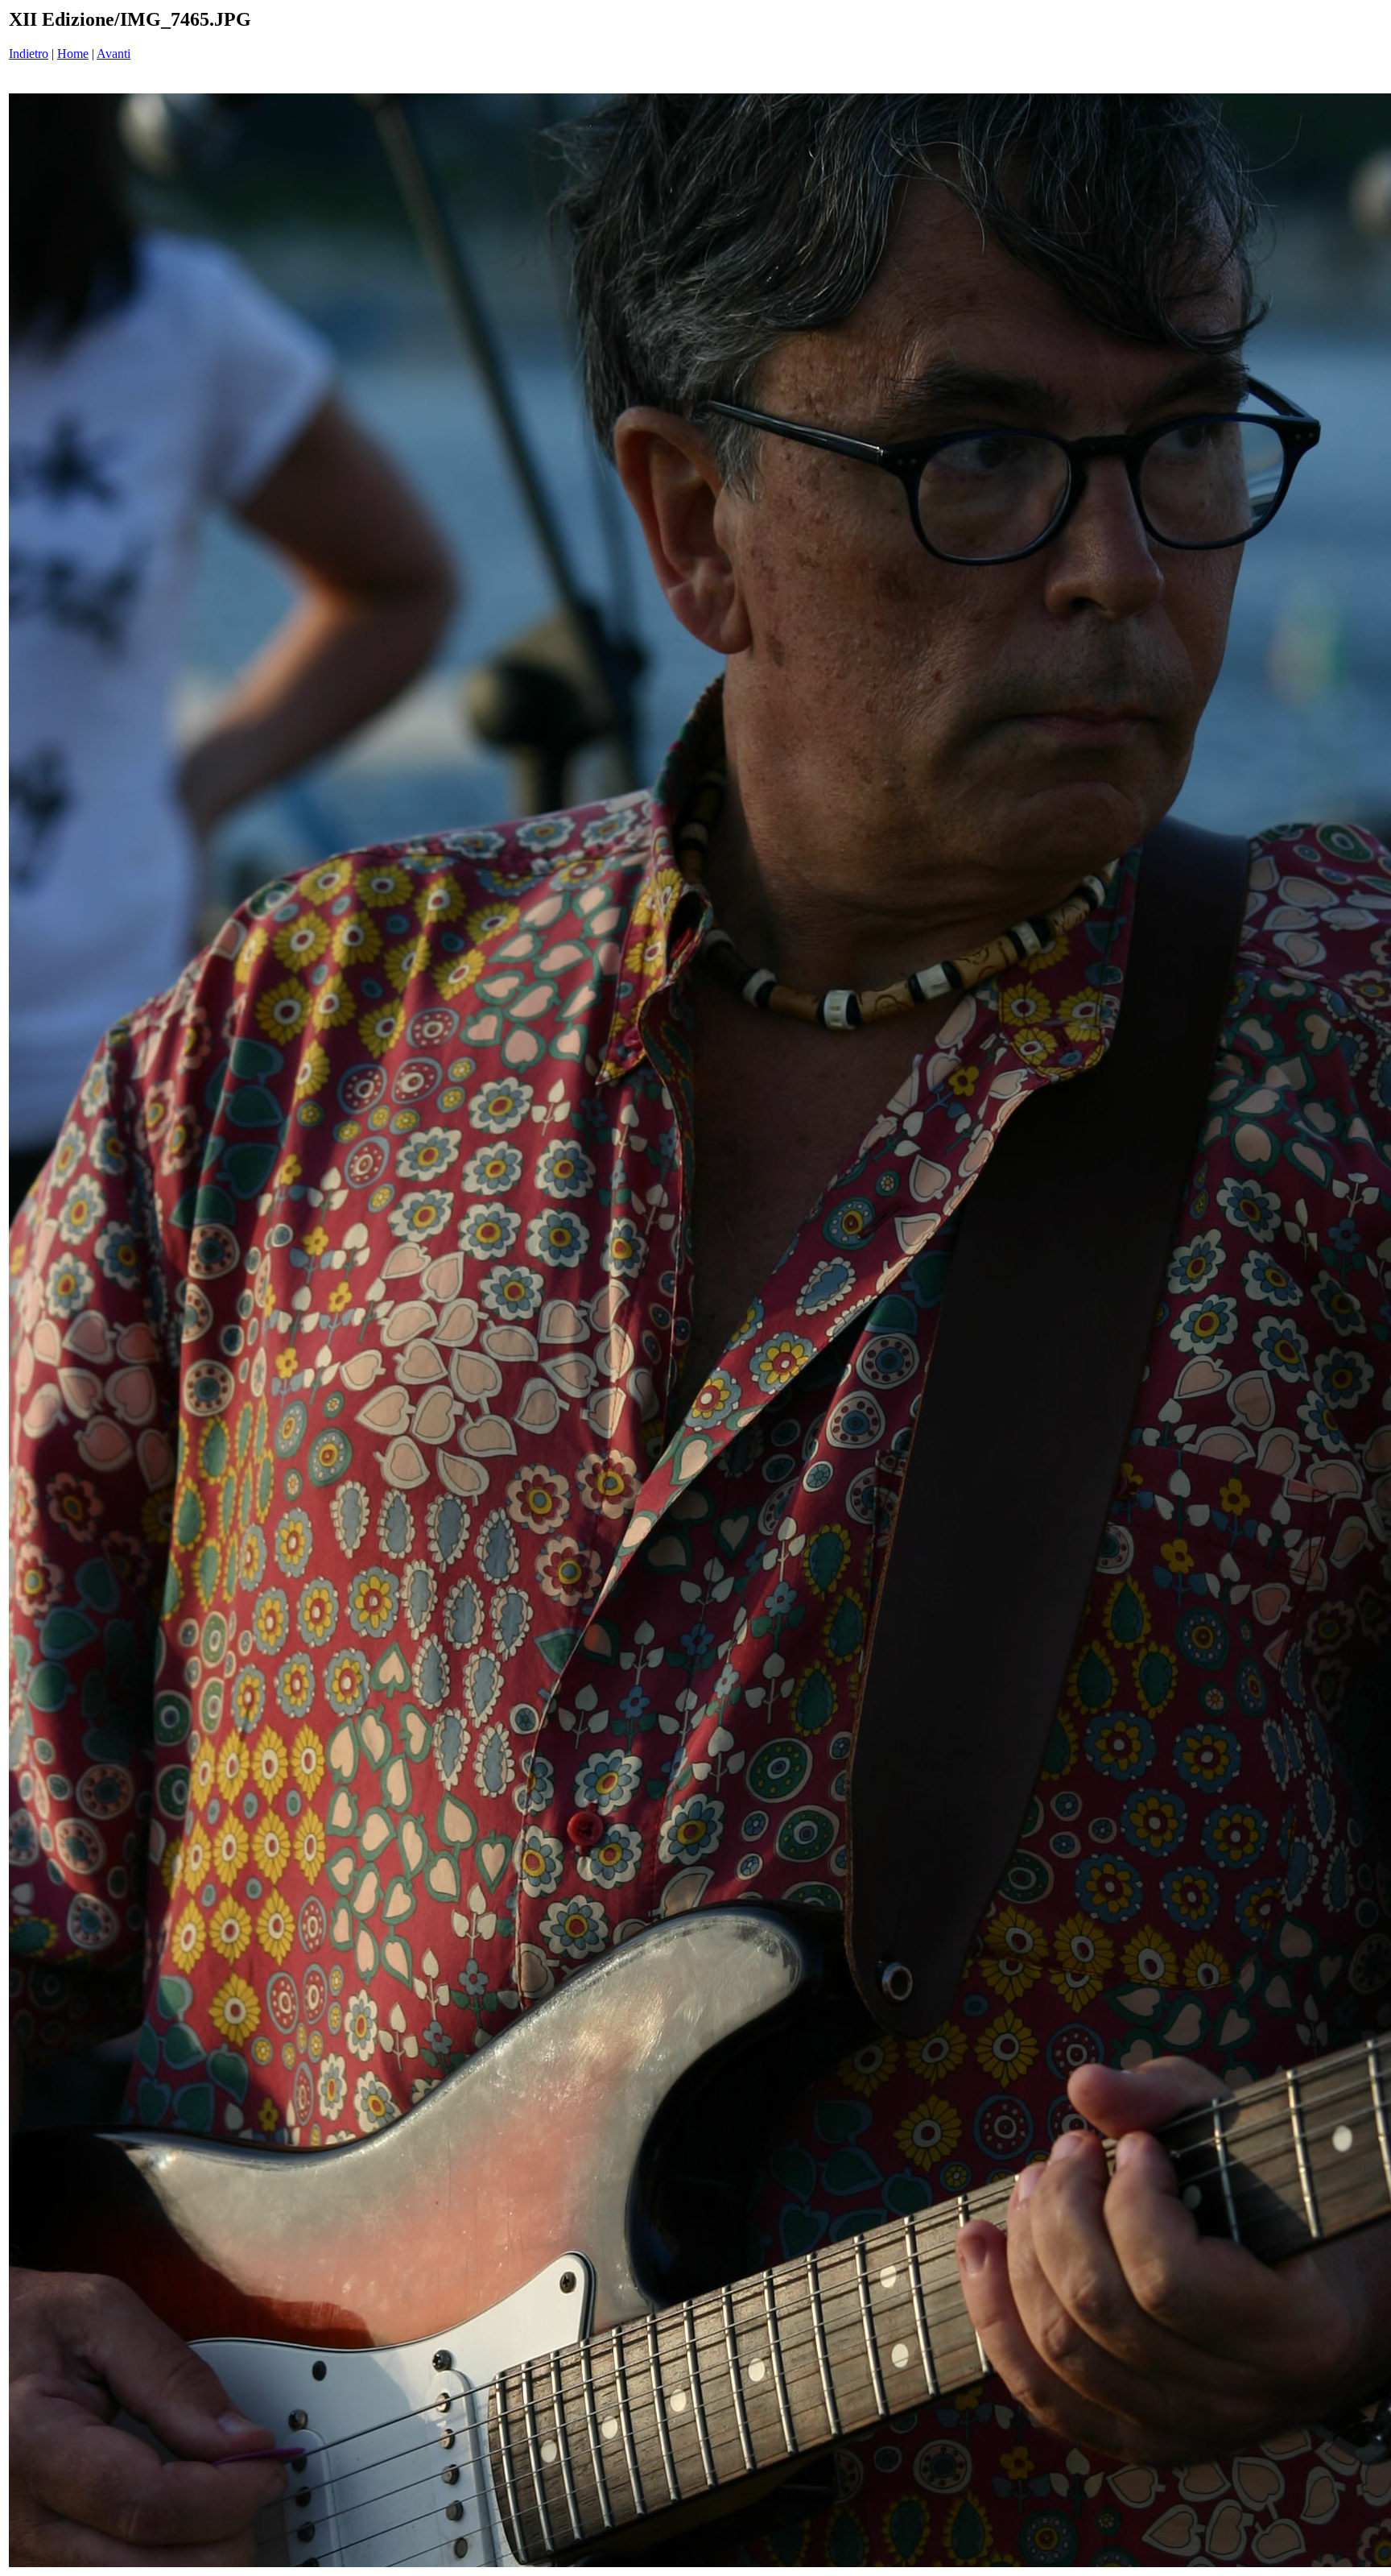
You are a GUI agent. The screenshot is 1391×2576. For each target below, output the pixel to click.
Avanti (114, 54)
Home (73, 54)
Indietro (29, 54)
